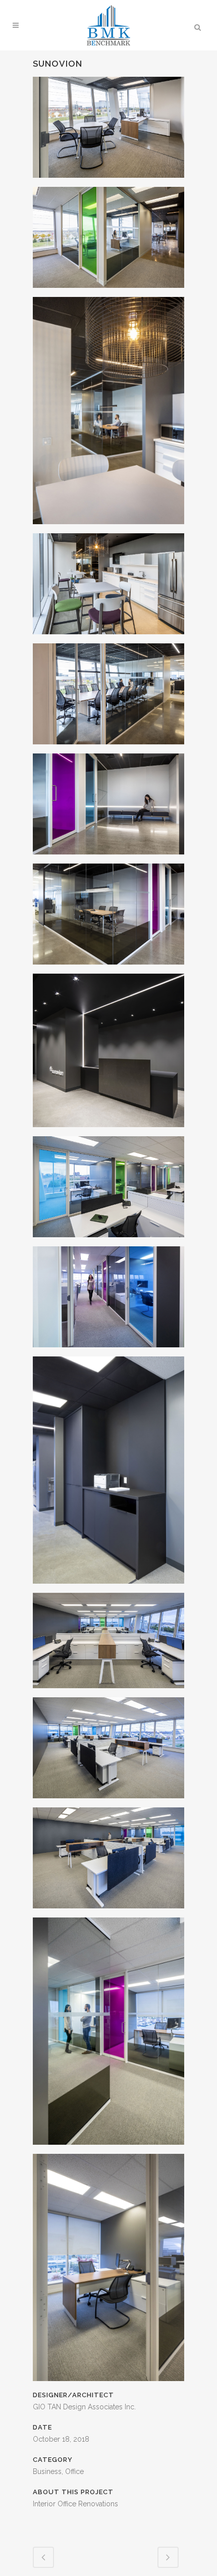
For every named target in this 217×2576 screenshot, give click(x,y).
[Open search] (197, 26)
